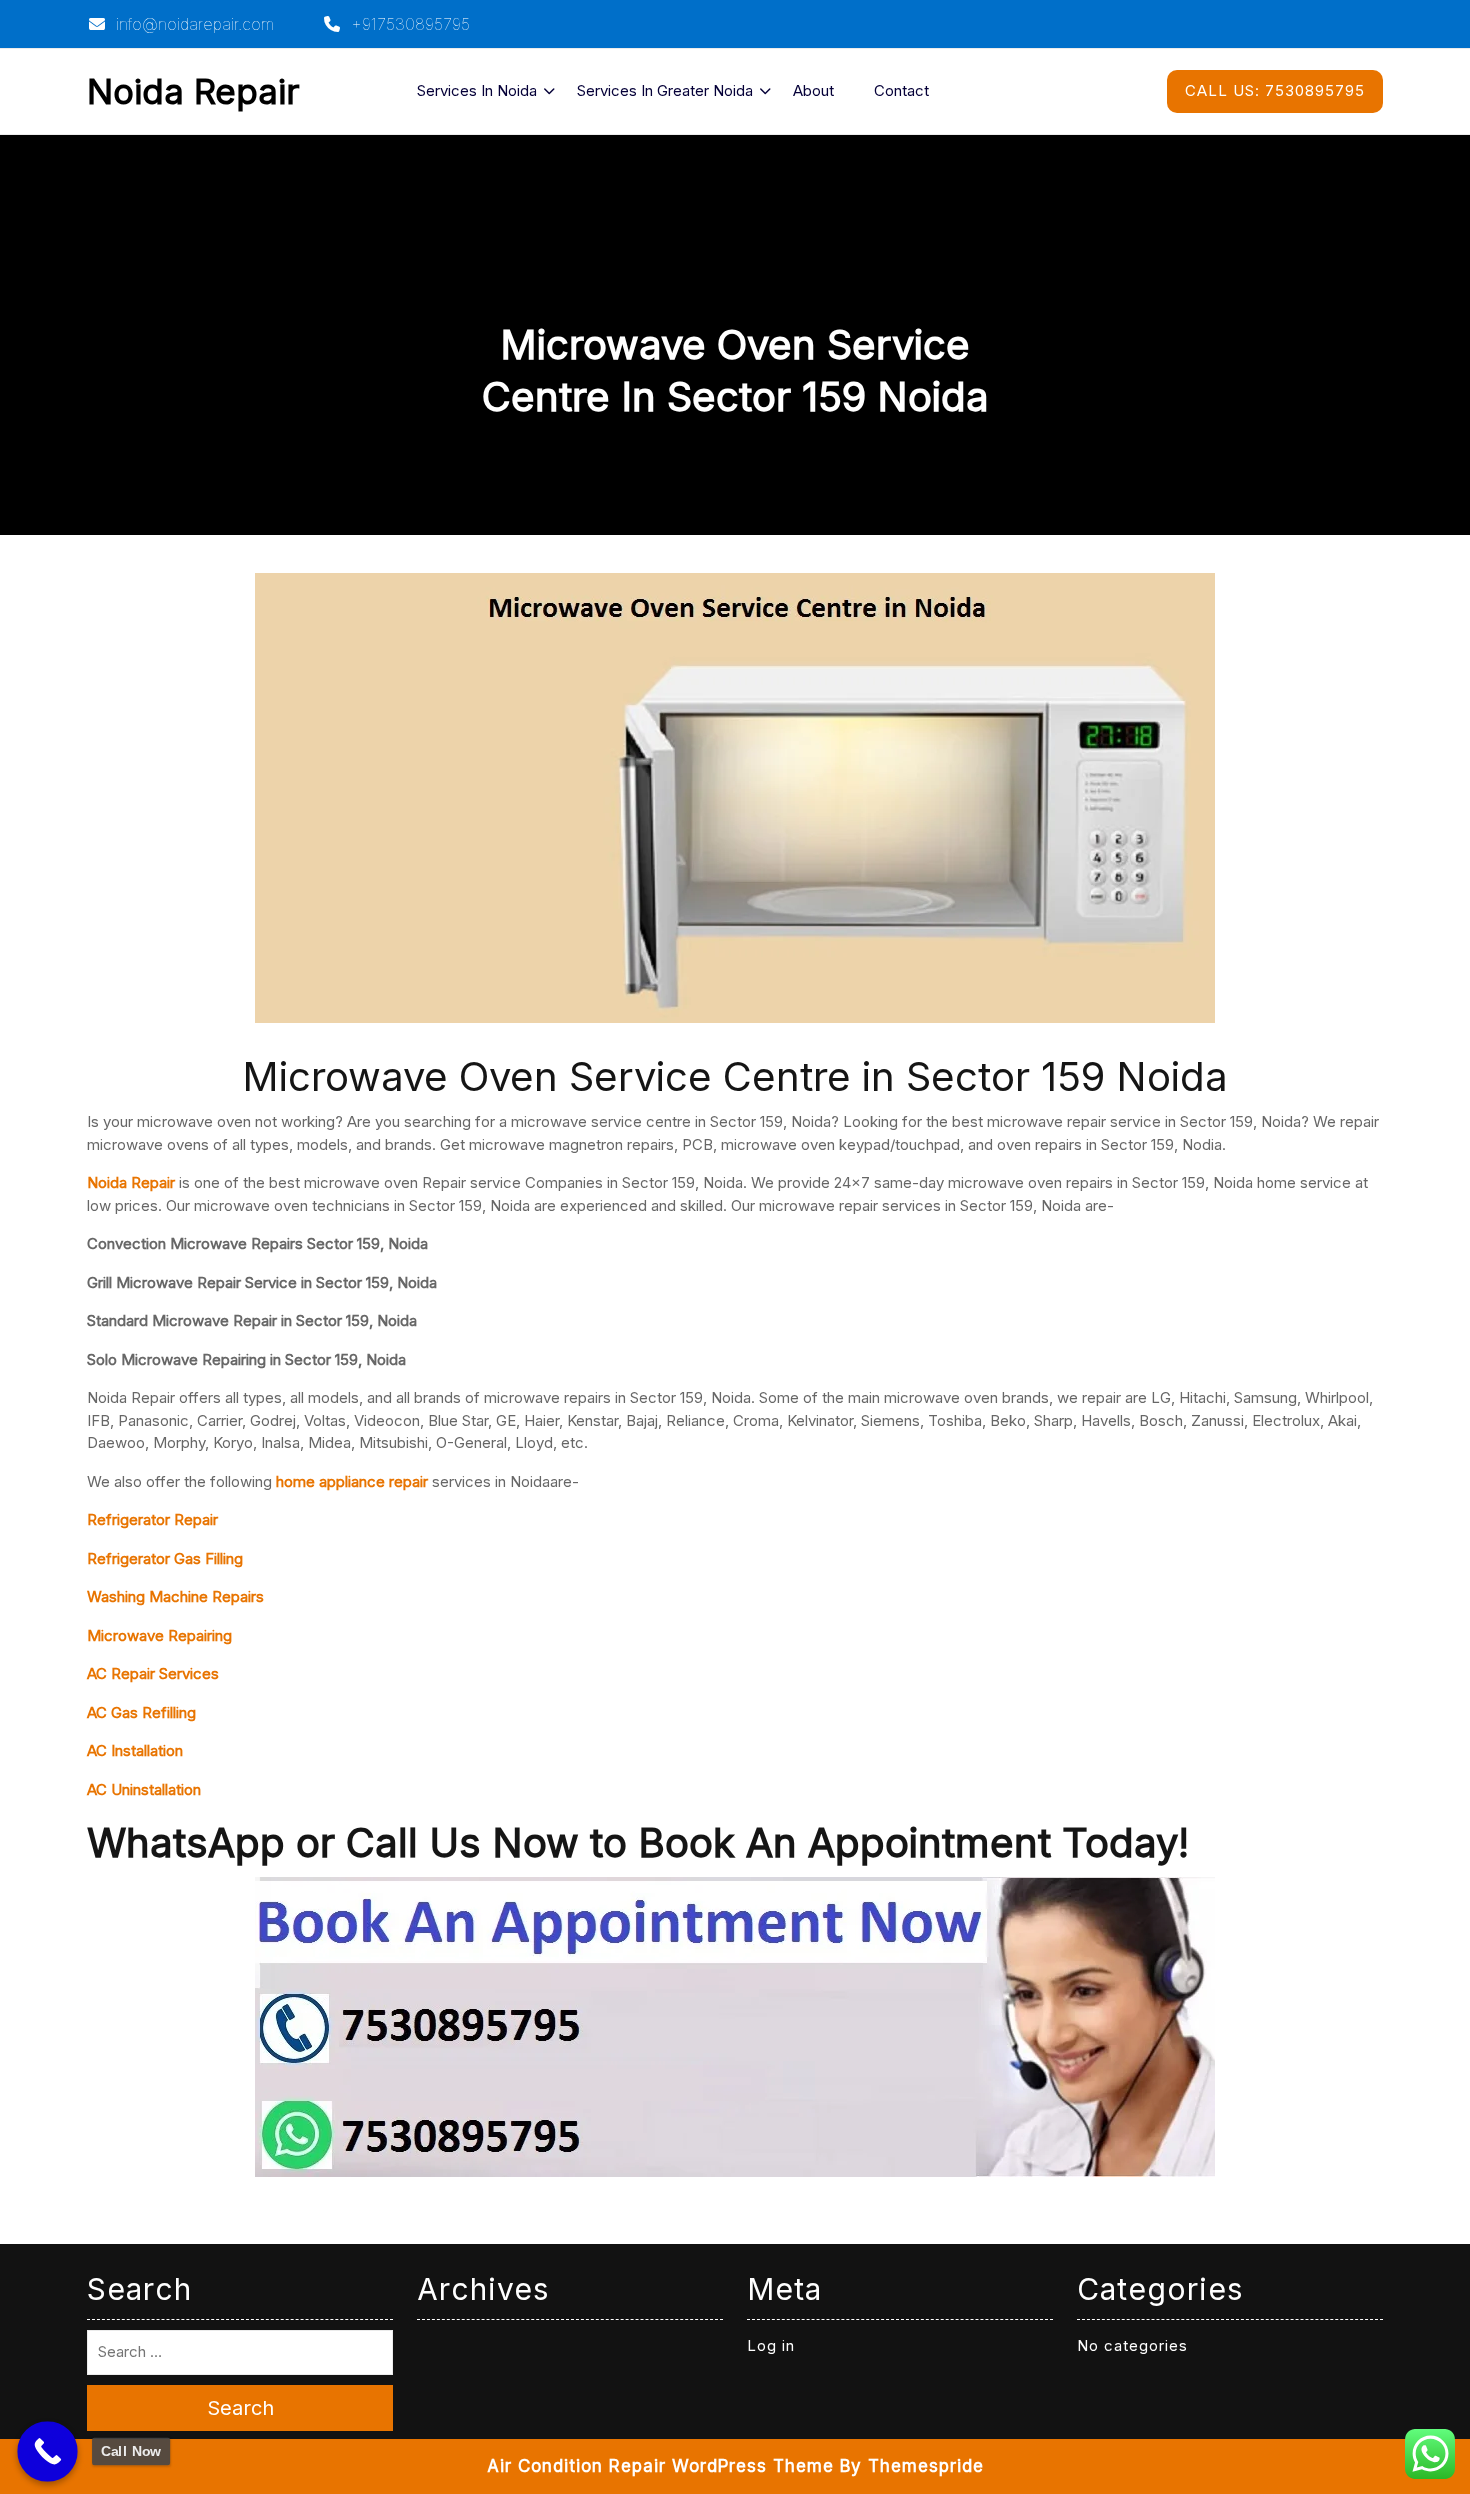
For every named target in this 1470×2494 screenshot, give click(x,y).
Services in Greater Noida (665, 90)
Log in (771, 2345)
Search (240, 2408)
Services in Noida (477, 90)
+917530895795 (408, 24)
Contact (901, 90)
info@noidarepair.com (192, 24)
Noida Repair (193, 91)
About (813, 90)
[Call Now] (47, 2451)
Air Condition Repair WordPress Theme (660, 2466)
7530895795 (1275, 90)
